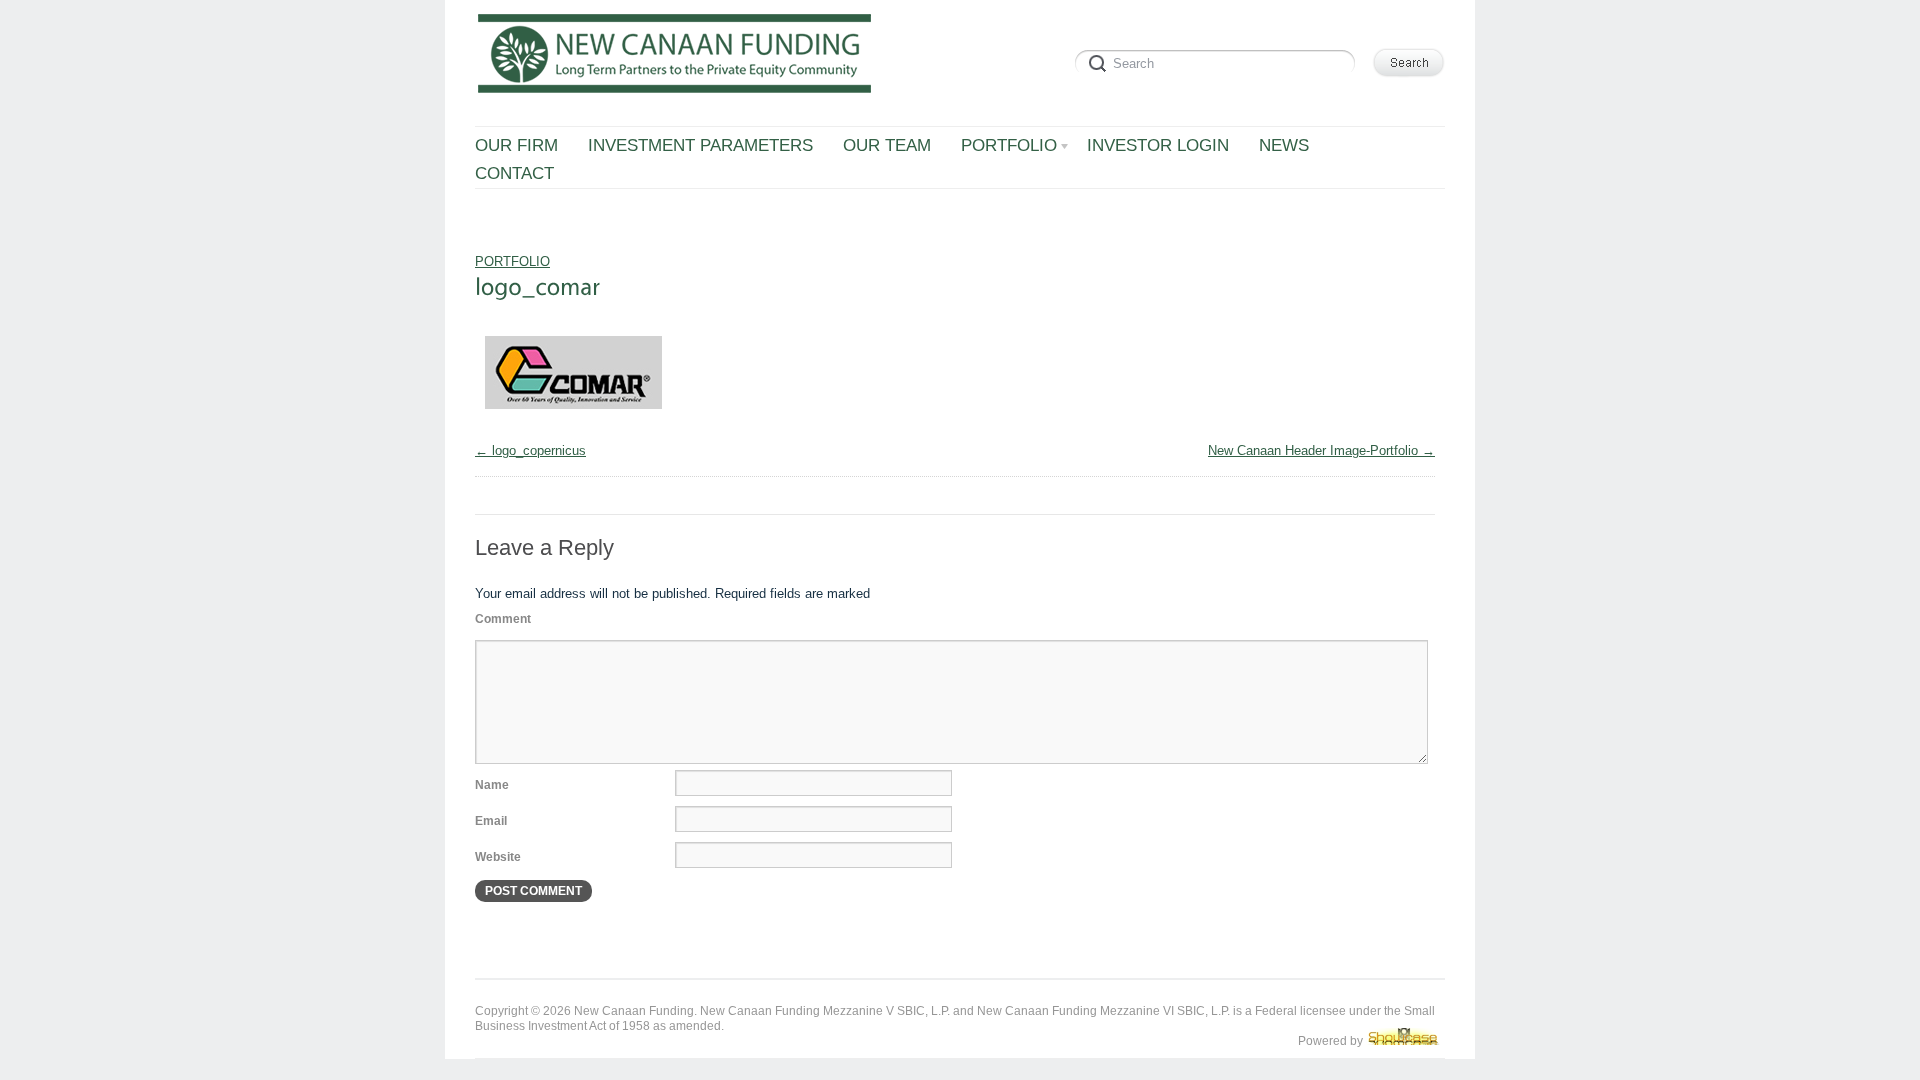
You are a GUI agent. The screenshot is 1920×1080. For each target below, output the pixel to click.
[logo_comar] (573, 414)
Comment (503, 619)
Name (492, 785)
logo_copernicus (539, 450)
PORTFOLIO (512, 261)
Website (498, 857)
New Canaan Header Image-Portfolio (1313, 450)
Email (491, 821)
